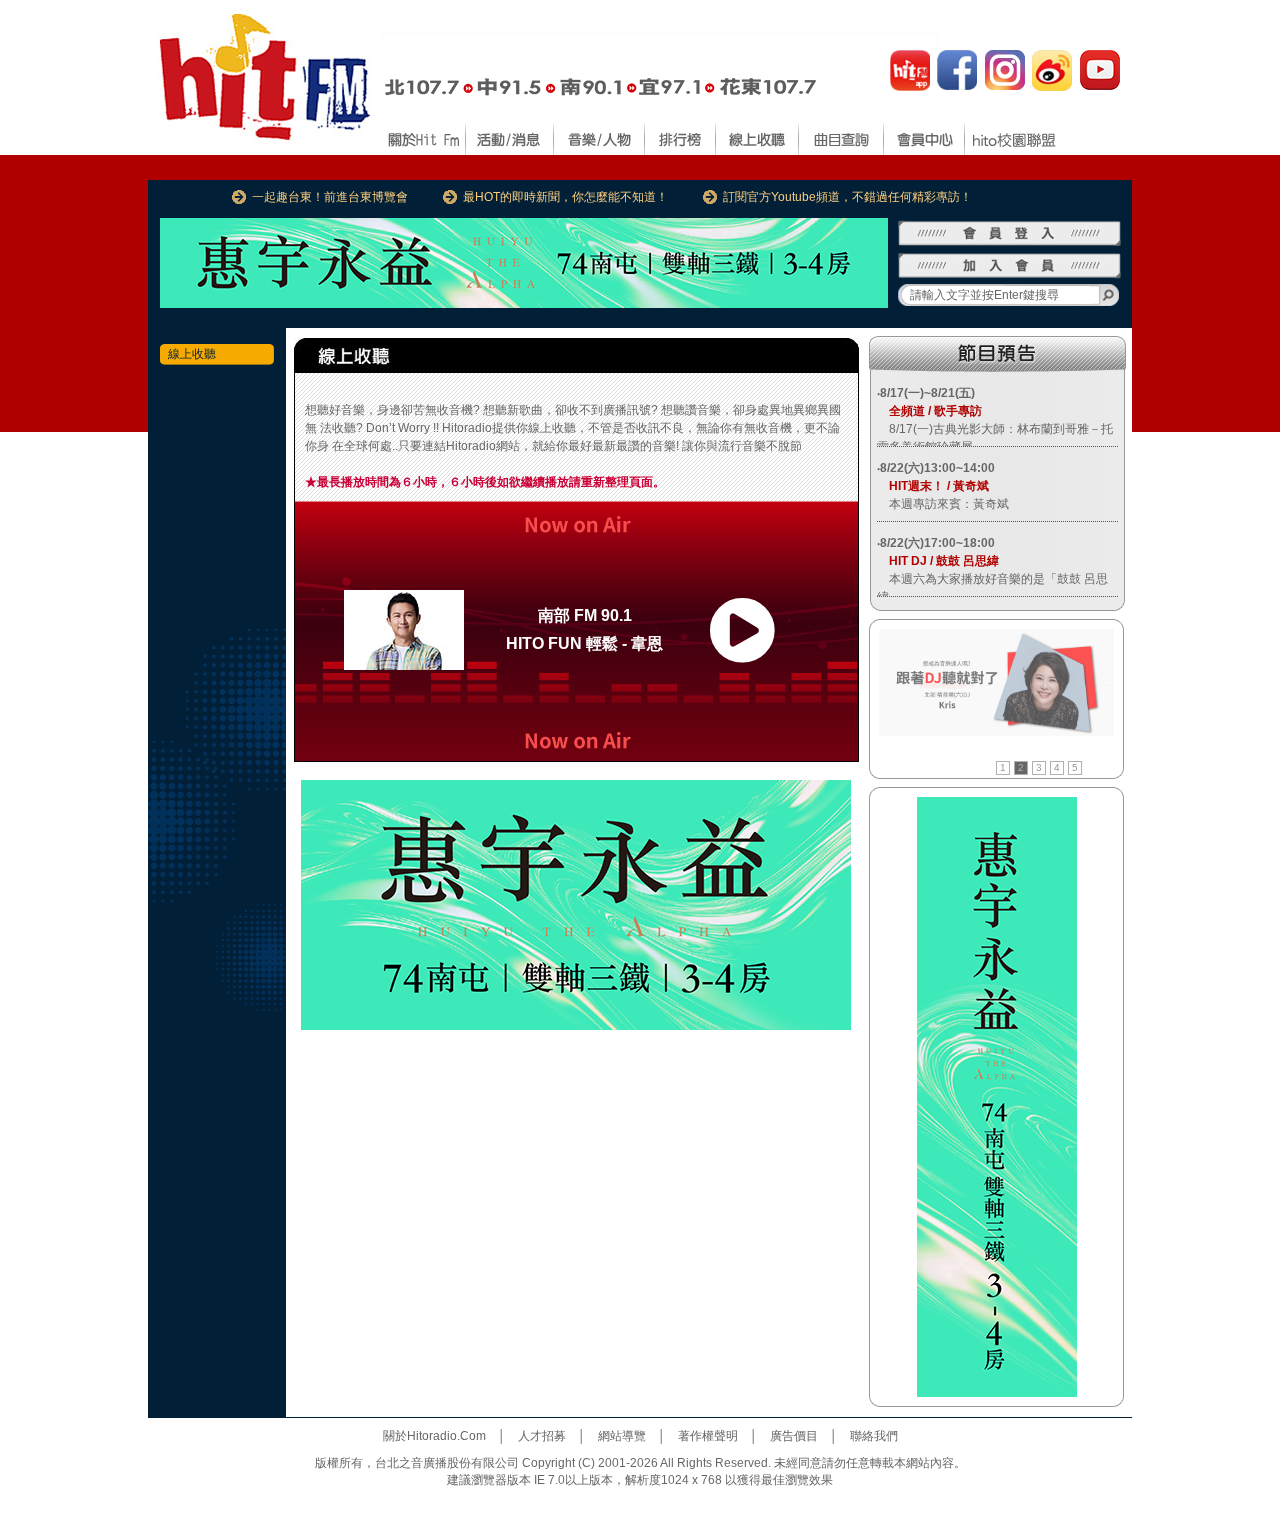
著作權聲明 (708, 1436)
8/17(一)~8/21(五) (927, 393)
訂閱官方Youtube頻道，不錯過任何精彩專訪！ (847, 197)
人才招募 (542, 1436)
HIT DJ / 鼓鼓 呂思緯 (938, 561)
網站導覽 (622, 1436)
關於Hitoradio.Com (434, 1436)
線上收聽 (192, 354)
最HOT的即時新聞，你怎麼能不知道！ (565, 197)
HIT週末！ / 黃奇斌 (933, 486)
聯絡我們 (874, 1436)
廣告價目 (794, 1436)
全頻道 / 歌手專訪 (929, 411)
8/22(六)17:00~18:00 (937, 543)
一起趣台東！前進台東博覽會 (330, 197)
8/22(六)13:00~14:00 (937, 468)
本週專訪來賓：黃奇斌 (943, 504)
